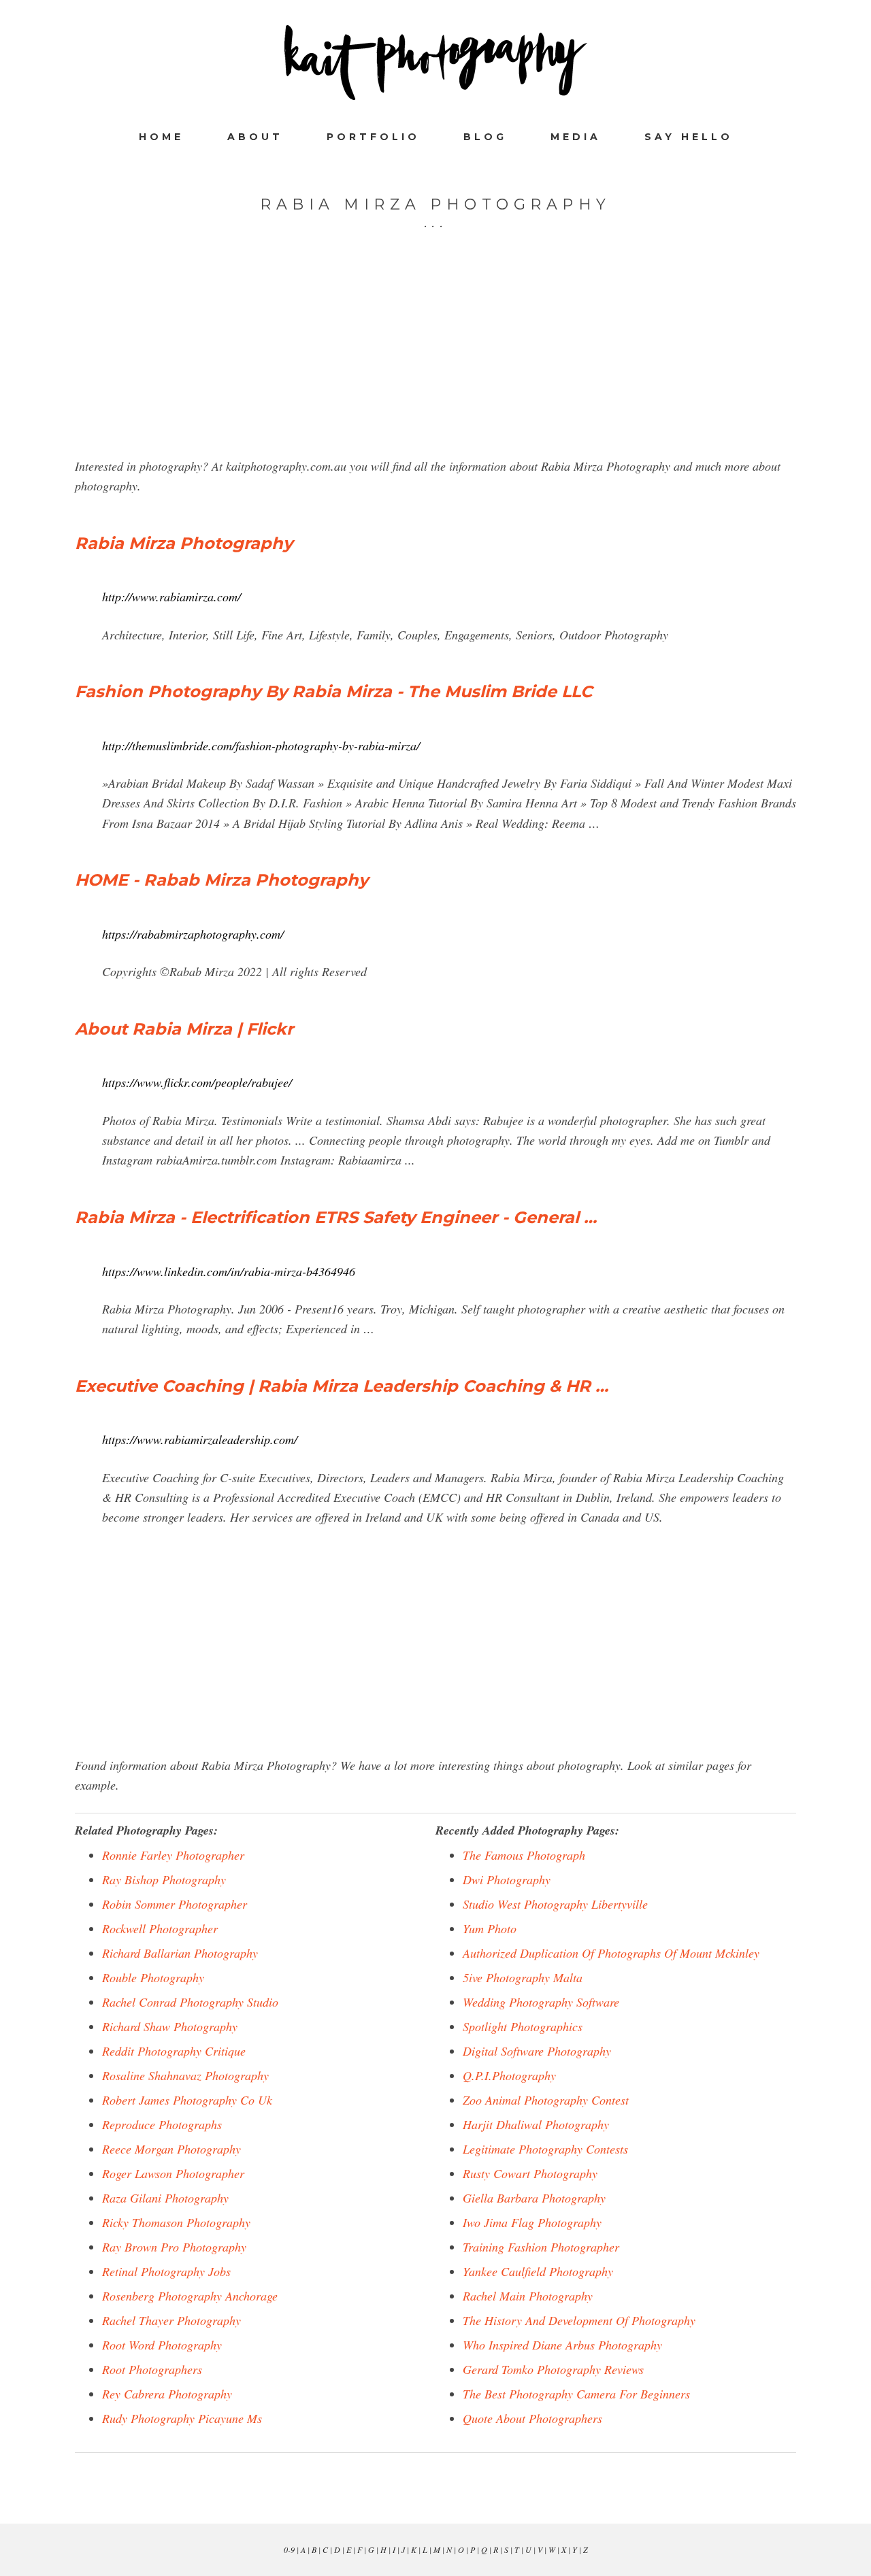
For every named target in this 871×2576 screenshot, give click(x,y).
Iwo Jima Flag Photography (532, 2222)
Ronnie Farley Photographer (173, 1855)
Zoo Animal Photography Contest (546, 2100)
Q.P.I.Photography (509, 2075)
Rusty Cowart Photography (530, 2173)
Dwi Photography (507, 1879)
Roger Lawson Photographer (173, 2173)
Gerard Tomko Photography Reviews (553, 2369)
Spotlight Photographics (523, 2026)
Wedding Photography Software (541, 2002)
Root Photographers (152, 2369)
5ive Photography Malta (523, 1977)
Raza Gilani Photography (165, 2198)
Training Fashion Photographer (541, 2247)
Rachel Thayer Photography (171, 2320)
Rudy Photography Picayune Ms (182, 2418)
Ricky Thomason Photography (176, 2222)
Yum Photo (490, 1928)
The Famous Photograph (524, 1855)
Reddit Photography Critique (174, 2051)
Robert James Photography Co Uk (187, 2100)
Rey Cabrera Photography (167, 2394)
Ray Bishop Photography (164, 1879)
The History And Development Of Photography (579, 2320)
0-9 (289, 2549)
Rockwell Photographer (160, 1928)
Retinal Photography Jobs (166, 2271)
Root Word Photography (162, 2345)
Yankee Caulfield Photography (538, 2271)
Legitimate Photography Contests (545, 2149)
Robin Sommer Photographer (175, 1904)
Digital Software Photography (537, 2051)
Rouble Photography (153, 1977)
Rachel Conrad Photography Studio (190, 2002)
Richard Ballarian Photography (180, 1953)
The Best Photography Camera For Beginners (576, 2394)
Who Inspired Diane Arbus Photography (562, 2345)
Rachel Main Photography (528, 2296)
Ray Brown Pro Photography (174, 2247)
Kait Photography (435, 63)
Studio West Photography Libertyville (555, 1904)
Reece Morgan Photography (171, 2149)
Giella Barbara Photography (534, 2198)
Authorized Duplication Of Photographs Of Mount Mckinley (611, 1953)
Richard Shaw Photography (170, 2026)
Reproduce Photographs (162, 2124)
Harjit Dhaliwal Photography (536, 2124)
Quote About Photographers (532, 2418)
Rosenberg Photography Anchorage (190, 2296)
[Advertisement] (435, 361)
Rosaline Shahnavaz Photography (185, 2075)
